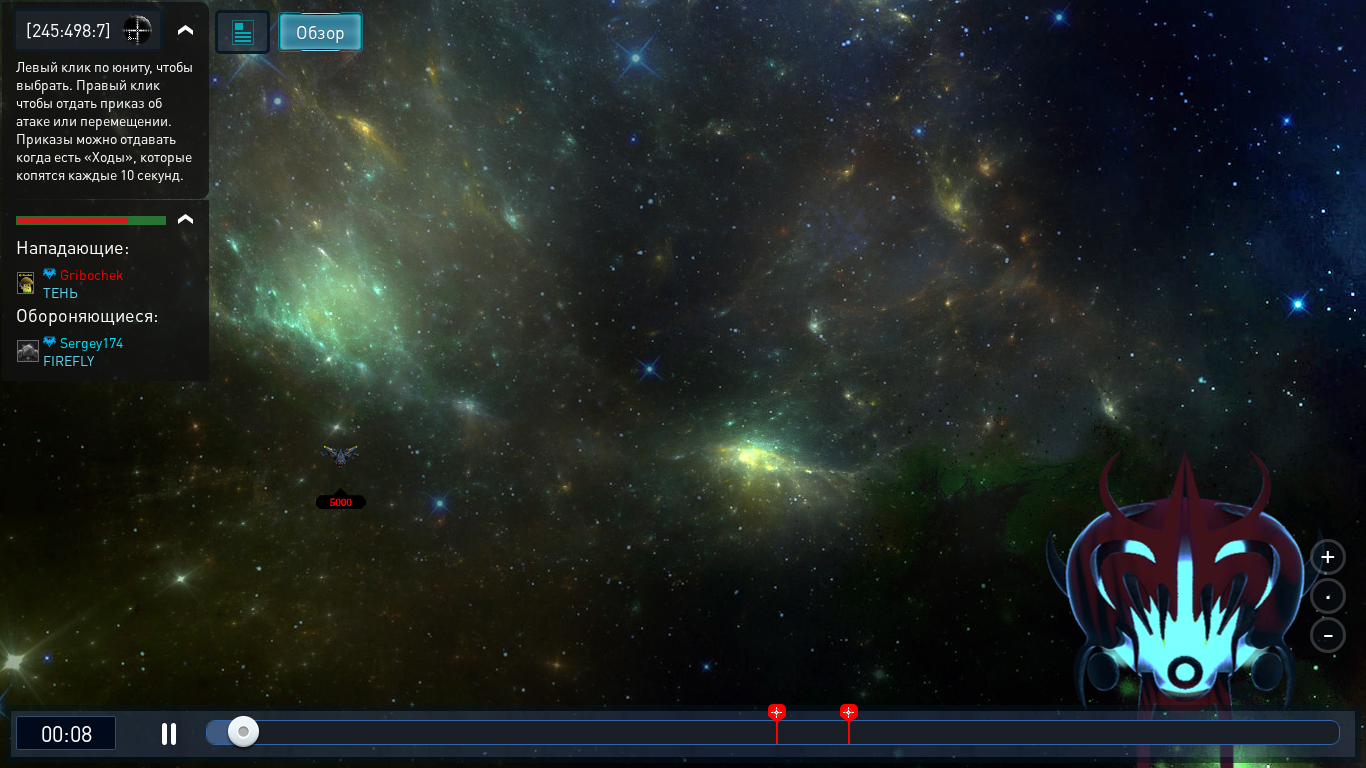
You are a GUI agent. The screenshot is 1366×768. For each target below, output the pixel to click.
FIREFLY (68, 360)
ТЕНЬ (60, 292)
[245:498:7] (68, 29)
